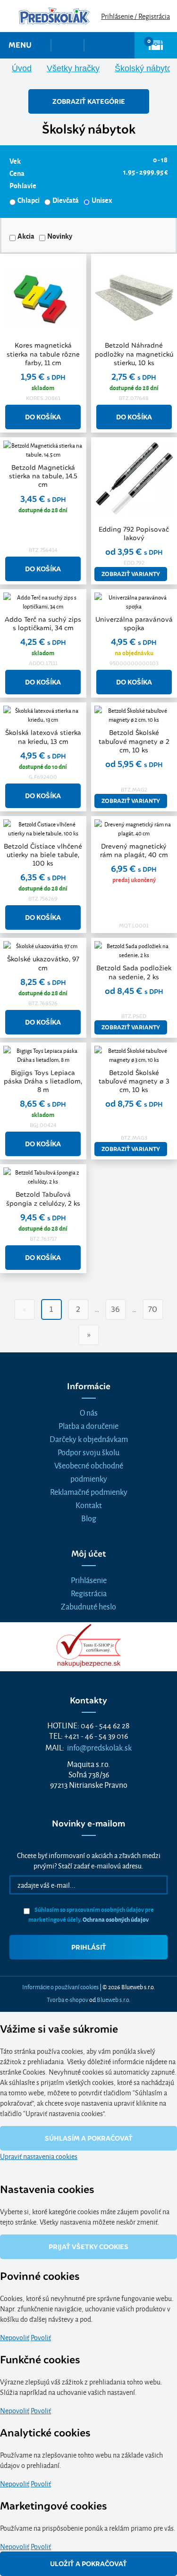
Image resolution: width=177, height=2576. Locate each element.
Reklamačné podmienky (89, 1491)
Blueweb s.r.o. (114, 1999)
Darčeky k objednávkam (89, 1438)
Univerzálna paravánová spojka (134, 624)
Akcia (26, 236)
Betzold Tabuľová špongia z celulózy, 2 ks (43, 1199)
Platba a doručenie (88, 1425)
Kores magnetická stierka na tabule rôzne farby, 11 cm (43, 354)
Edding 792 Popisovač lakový (134, 534)
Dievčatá (66, 200)
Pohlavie (23, 185)
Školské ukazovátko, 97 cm (43, 963)
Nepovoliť (15, 2337)
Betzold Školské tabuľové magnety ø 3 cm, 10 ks (134, 1081)
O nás (89, 1412)
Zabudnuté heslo (88, 1606)
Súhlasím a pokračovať (89, 2138)
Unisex (102, 200)
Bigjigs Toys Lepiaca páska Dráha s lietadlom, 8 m (43, 1081)
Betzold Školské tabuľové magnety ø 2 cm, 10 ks (134, 741)
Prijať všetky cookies (88, 2247)
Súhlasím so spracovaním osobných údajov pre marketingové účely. (91, 1914)
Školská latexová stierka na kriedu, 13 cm (43, 737)
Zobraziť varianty (131, 574)
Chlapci (29, 200)
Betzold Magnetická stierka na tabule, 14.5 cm (43, 476)
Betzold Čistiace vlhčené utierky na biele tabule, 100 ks (43, 855)
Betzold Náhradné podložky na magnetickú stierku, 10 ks (134, 354)
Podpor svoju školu (88, 1452)
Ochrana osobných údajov (116, 1919)
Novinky (60, 236)
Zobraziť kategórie (89, 101)
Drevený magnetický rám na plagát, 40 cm (134, 850)
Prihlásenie (89, 1580)
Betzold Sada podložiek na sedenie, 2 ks (134, 972)
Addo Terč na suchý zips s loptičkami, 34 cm (43, 624)
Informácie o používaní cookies (60, 1986)
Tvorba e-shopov (67, 1999)
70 (153, 1309)
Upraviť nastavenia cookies (39, 2156)
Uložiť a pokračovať (88, 2564)
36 (115, 1309)
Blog (89, 1518)
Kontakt (89, 1505)
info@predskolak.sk (99, 1747)
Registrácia (89, 1593)
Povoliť (41, 2337)
